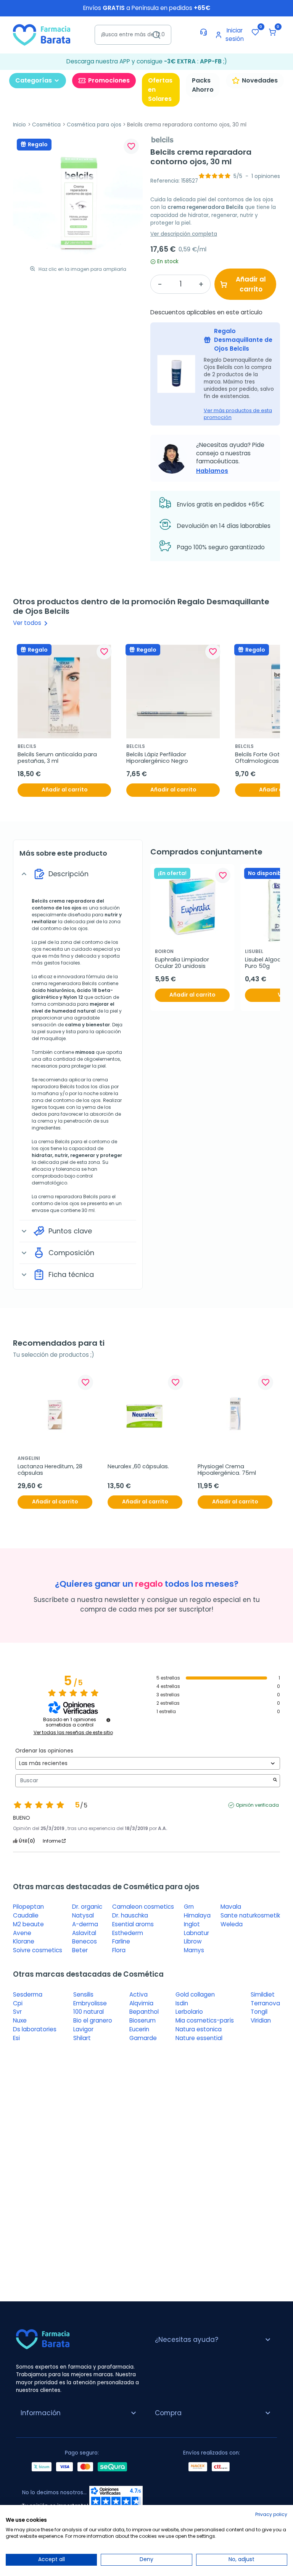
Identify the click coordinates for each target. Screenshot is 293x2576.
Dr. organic (87, 1907)
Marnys (194, 1950)
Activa (138, 1994)
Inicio (19, 125)
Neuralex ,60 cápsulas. (138, 1467)
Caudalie (26, 1915)
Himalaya (197, 1915)
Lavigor (83, 2029)
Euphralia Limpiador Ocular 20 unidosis (183, 963)
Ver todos (32, 623)
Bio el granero (93, 2020)
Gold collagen (195, 1994)
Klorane (24, 1941)
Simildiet (263, 1994)
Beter (80, 1950)
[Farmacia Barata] (42, 35)
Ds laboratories (35, 2029)
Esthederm (128, 1933)
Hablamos (212, 471)
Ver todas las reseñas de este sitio (73, 1733)
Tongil (259, 2012)
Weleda (232, 1924)
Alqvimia (141, 2003)
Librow (193, 1941)
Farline (121, 1941)
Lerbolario (189, 2012)
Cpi (18, 2003)
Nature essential (199, 2038)
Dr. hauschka (130, 1915)
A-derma (85, 1924)
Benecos (85, 1941)
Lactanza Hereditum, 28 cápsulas (51, 1470)
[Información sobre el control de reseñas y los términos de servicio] (108, 1720)
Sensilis (83, 1994)
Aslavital (84, 1933)
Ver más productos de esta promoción (238, 414)
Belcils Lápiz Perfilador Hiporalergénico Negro (157, 758)
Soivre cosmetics (38, 1950)
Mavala (231, 1907)
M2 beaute (28, 1924)
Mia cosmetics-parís (205, 2020)
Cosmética (46, 125)
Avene (22, 1933)
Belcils (40, 901)
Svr (17, 2012)
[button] (272, 32)
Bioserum (142, 2020)
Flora (119, 1950)
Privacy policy (271, 2514)
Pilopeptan (28, 1907)
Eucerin (139, 2029)
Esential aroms (133, 1924)
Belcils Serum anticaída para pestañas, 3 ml (58, 758)
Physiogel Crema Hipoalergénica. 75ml (227, 1470)
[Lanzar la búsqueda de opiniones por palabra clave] (275, 1781)
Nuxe (20, 2020)
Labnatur (196, 1933)
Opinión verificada (257, 1805)
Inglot (192, 1924)
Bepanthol (144, 2012)
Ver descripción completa (184, 234)
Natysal (83, 1915)
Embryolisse (90, 2003)
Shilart (82, 2038)
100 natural (89, 2012)
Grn (189, 1907)
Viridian (261, 2020)
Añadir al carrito (251, 284)
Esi (16, 2038)
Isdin (182, 2003)
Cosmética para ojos (94, 125)
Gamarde (143, 2038)
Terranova (265, 2003)
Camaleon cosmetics (143, 1907)
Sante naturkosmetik (250, 1915)
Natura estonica (199, 2029)
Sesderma (28, 1994)
